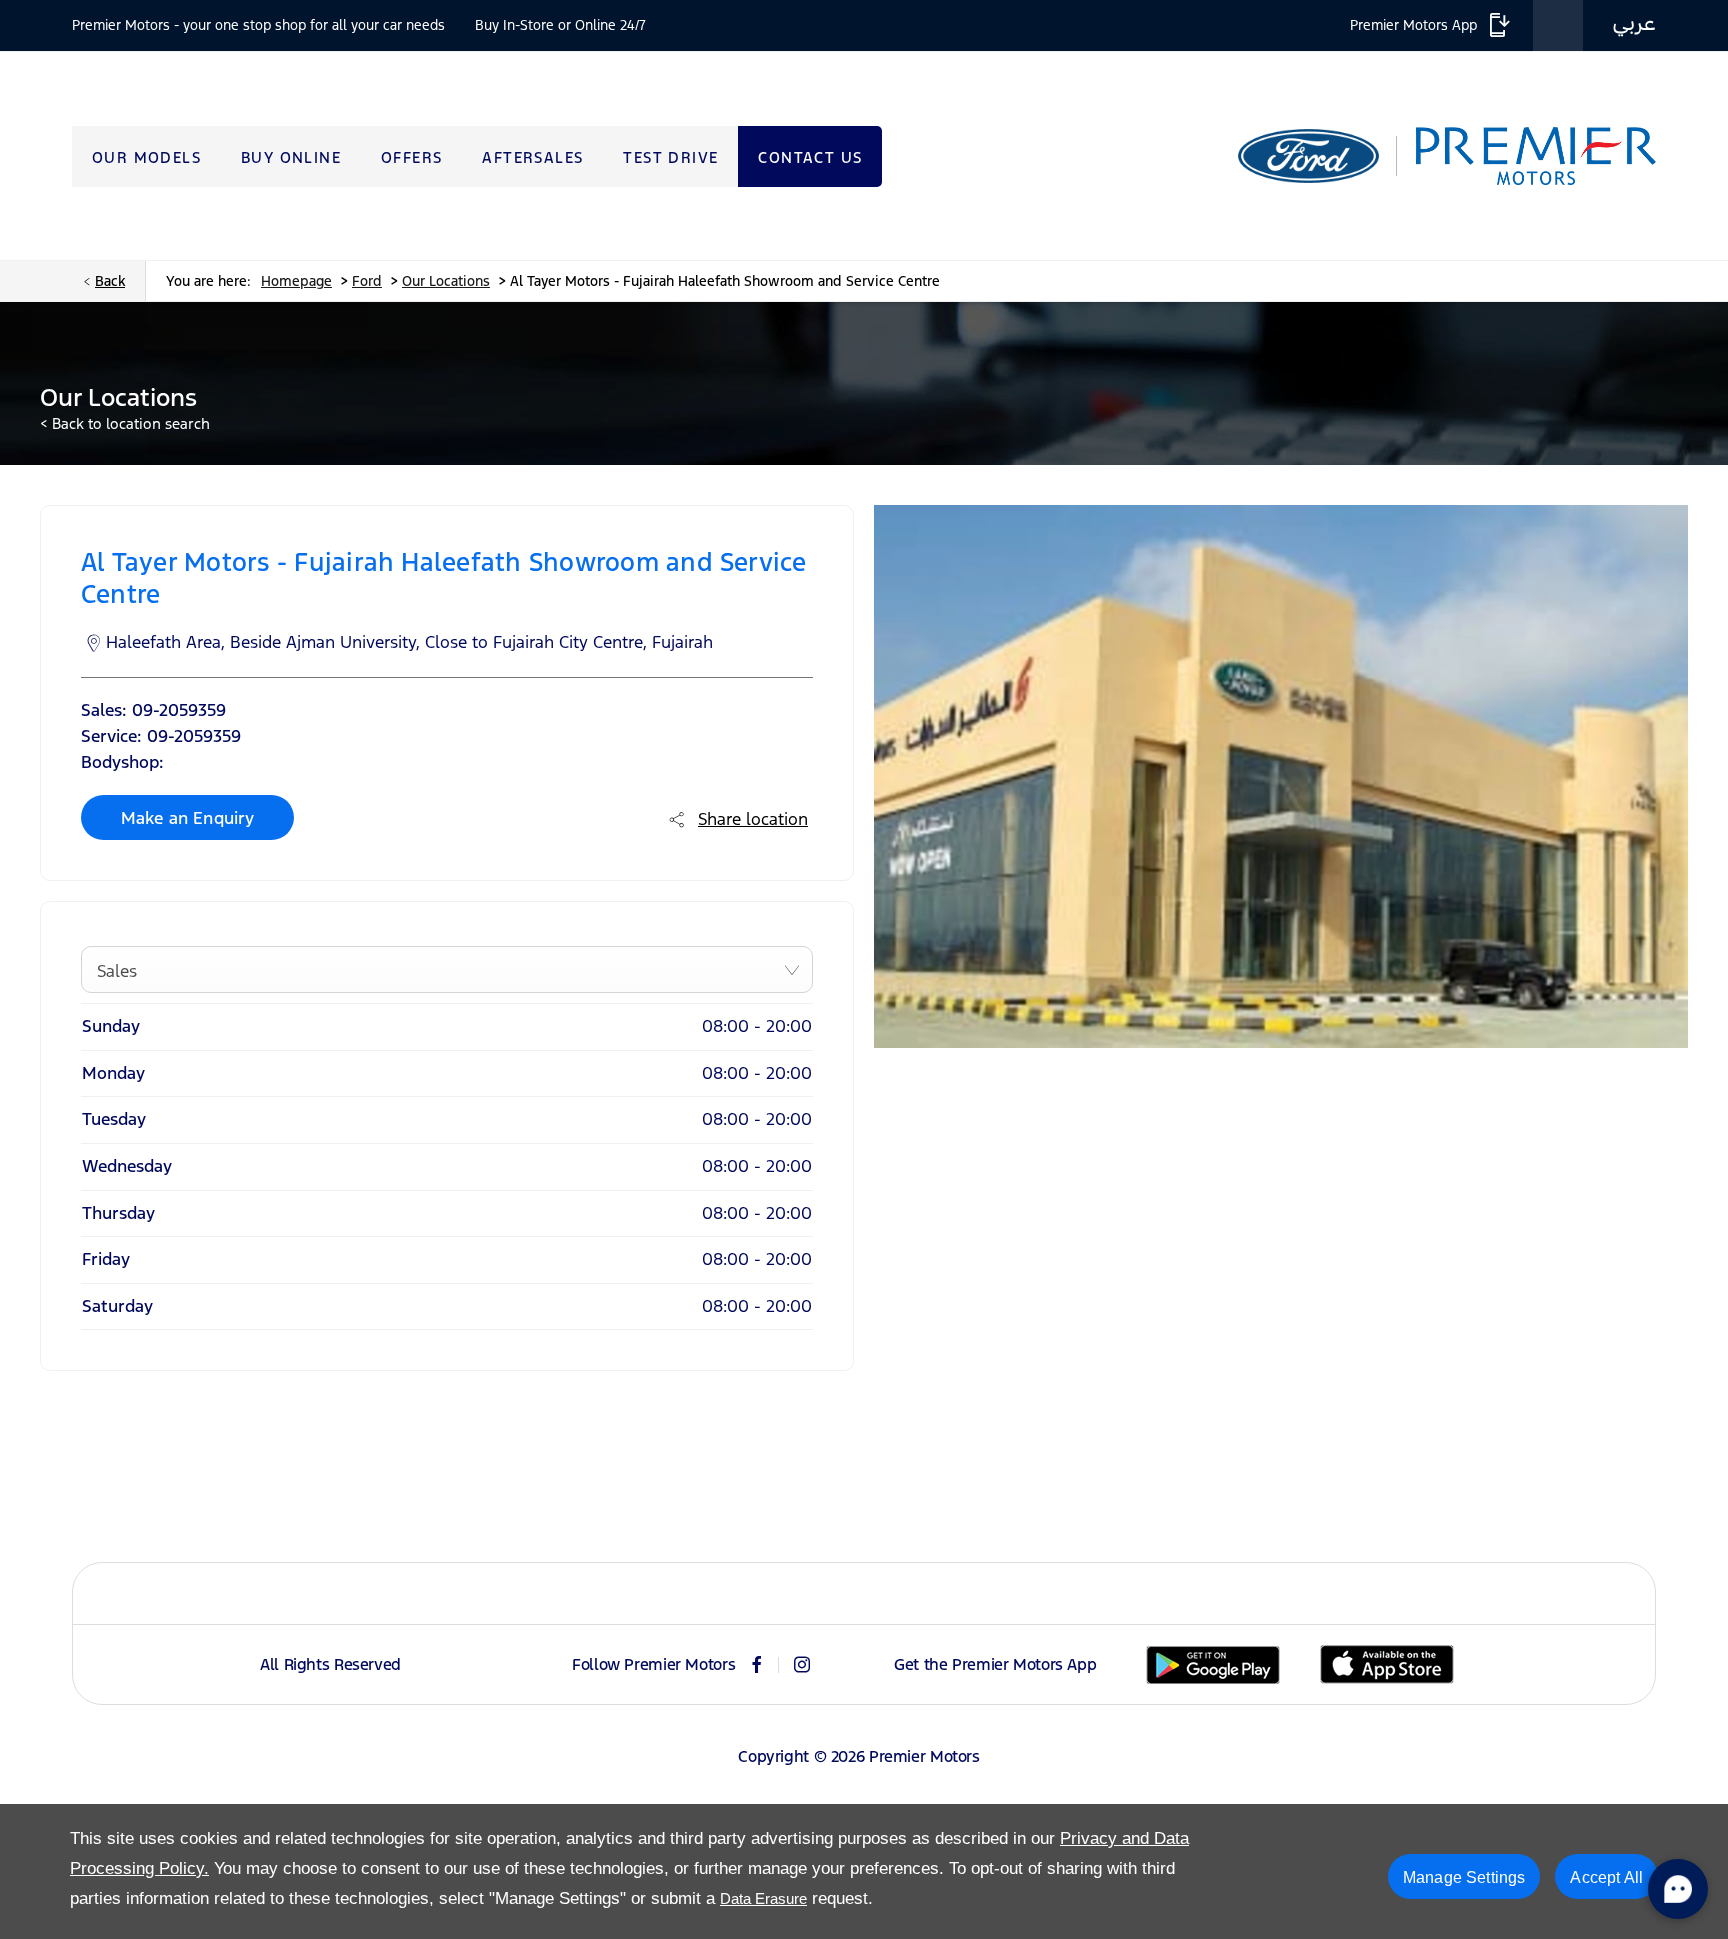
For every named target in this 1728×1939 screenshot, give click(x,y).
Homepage (296, 281)
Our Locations (446, 281)
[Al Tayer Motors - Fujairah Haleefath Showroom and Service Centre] (1281, 776)
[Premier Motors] (1526, 156)
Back (110, 281)
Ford (367, 281)
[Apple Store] (1387, 1664)
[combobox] (447, 969)
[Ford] (1308, 156)
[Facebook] (757, 1664)
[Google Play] (1213, 1665)
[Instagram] (802, 1664)
